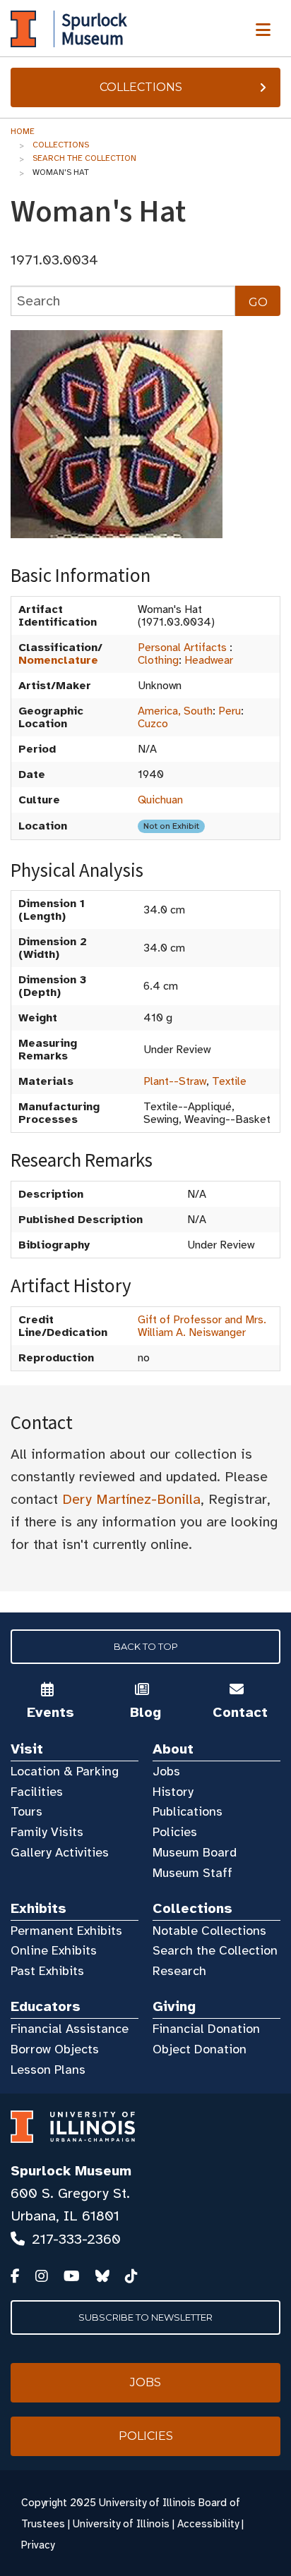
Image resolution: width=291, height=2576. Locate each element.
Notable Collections (209, 1931)
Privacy (38, 2545)
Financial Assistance (70, 2029)
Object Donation (200, 2049)
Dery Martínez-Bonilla (131, 1499)
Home (23, 131)
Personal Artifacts (182, 648)
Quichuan (160, 800)
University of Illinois (121, 2524)
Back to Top (146, 1646)
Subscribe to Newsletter (145, 2317)
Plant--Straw (175, 1081)
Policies (175, 1832)
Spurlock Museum (71, 2171)
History (173, 1792)
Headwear (209, 660)
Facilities (37, 1792)
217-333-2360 (76, 2239)
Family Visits (47, 1832)
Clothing (158, 660)
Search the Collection (84, 158)
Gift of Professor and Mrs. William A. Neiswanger (202, 1326)
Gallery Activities (60, 1852)
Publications (188, 1811)
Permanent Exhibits (66, 1931)
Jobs (166, 1771)
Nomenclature (58, 660)
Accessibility (208, 2524)
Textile (229, 1081)
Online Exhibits (54, 1950)
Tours (26, 1811)
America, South (175, 711)
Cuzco (153, 724)
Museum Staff (192, 1873)
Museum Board (195, 1852)
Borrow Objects (55, 2049)
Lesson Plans (48, 2070)
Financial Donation (206, 2029)
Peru (230, 711)
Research (179, 1971)
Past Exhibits (47, 1971)
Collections (141, 87)
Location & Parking (65, 1771)
